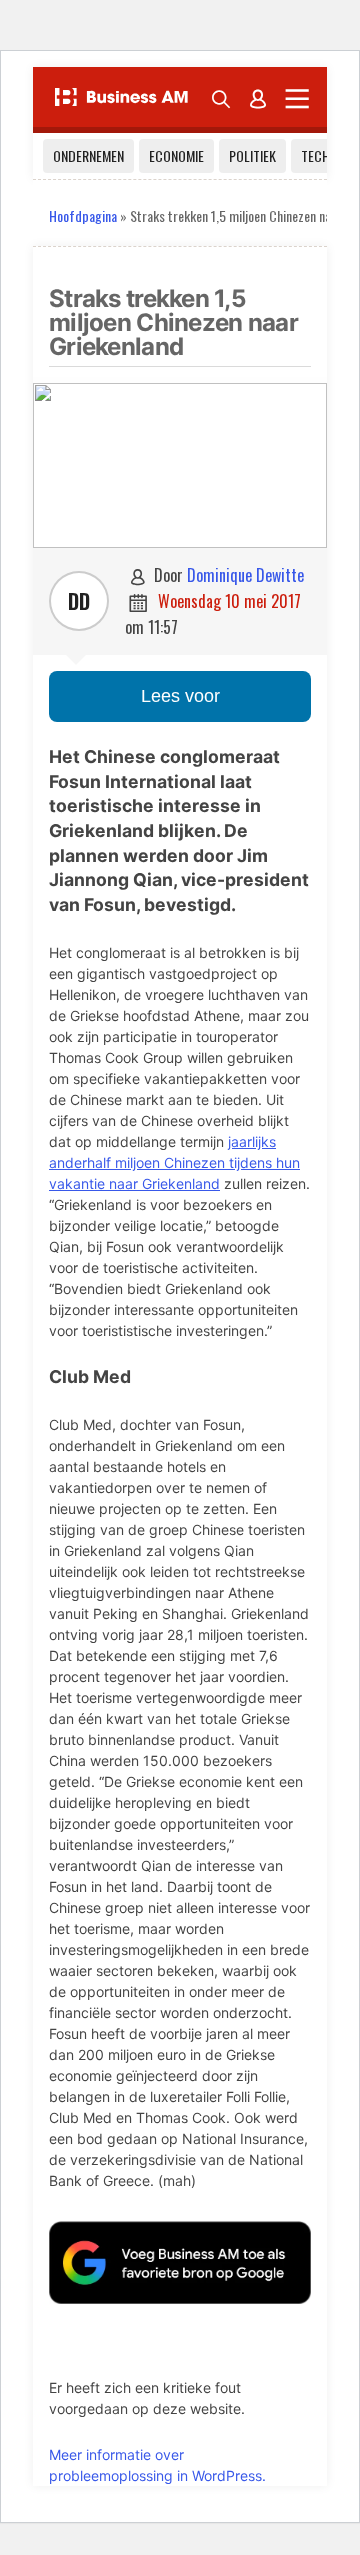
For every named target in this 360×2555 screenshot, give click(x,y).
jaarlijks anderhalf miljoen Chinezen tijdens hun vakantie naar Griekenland (174, 1162)
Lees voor (180, 696)
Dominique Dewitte (245, 575)
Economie (176, 155)
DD (79, 601)
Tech (315, 155)
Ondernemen (88, 155)
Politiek (252, 155)
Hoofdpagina (83, 215)
